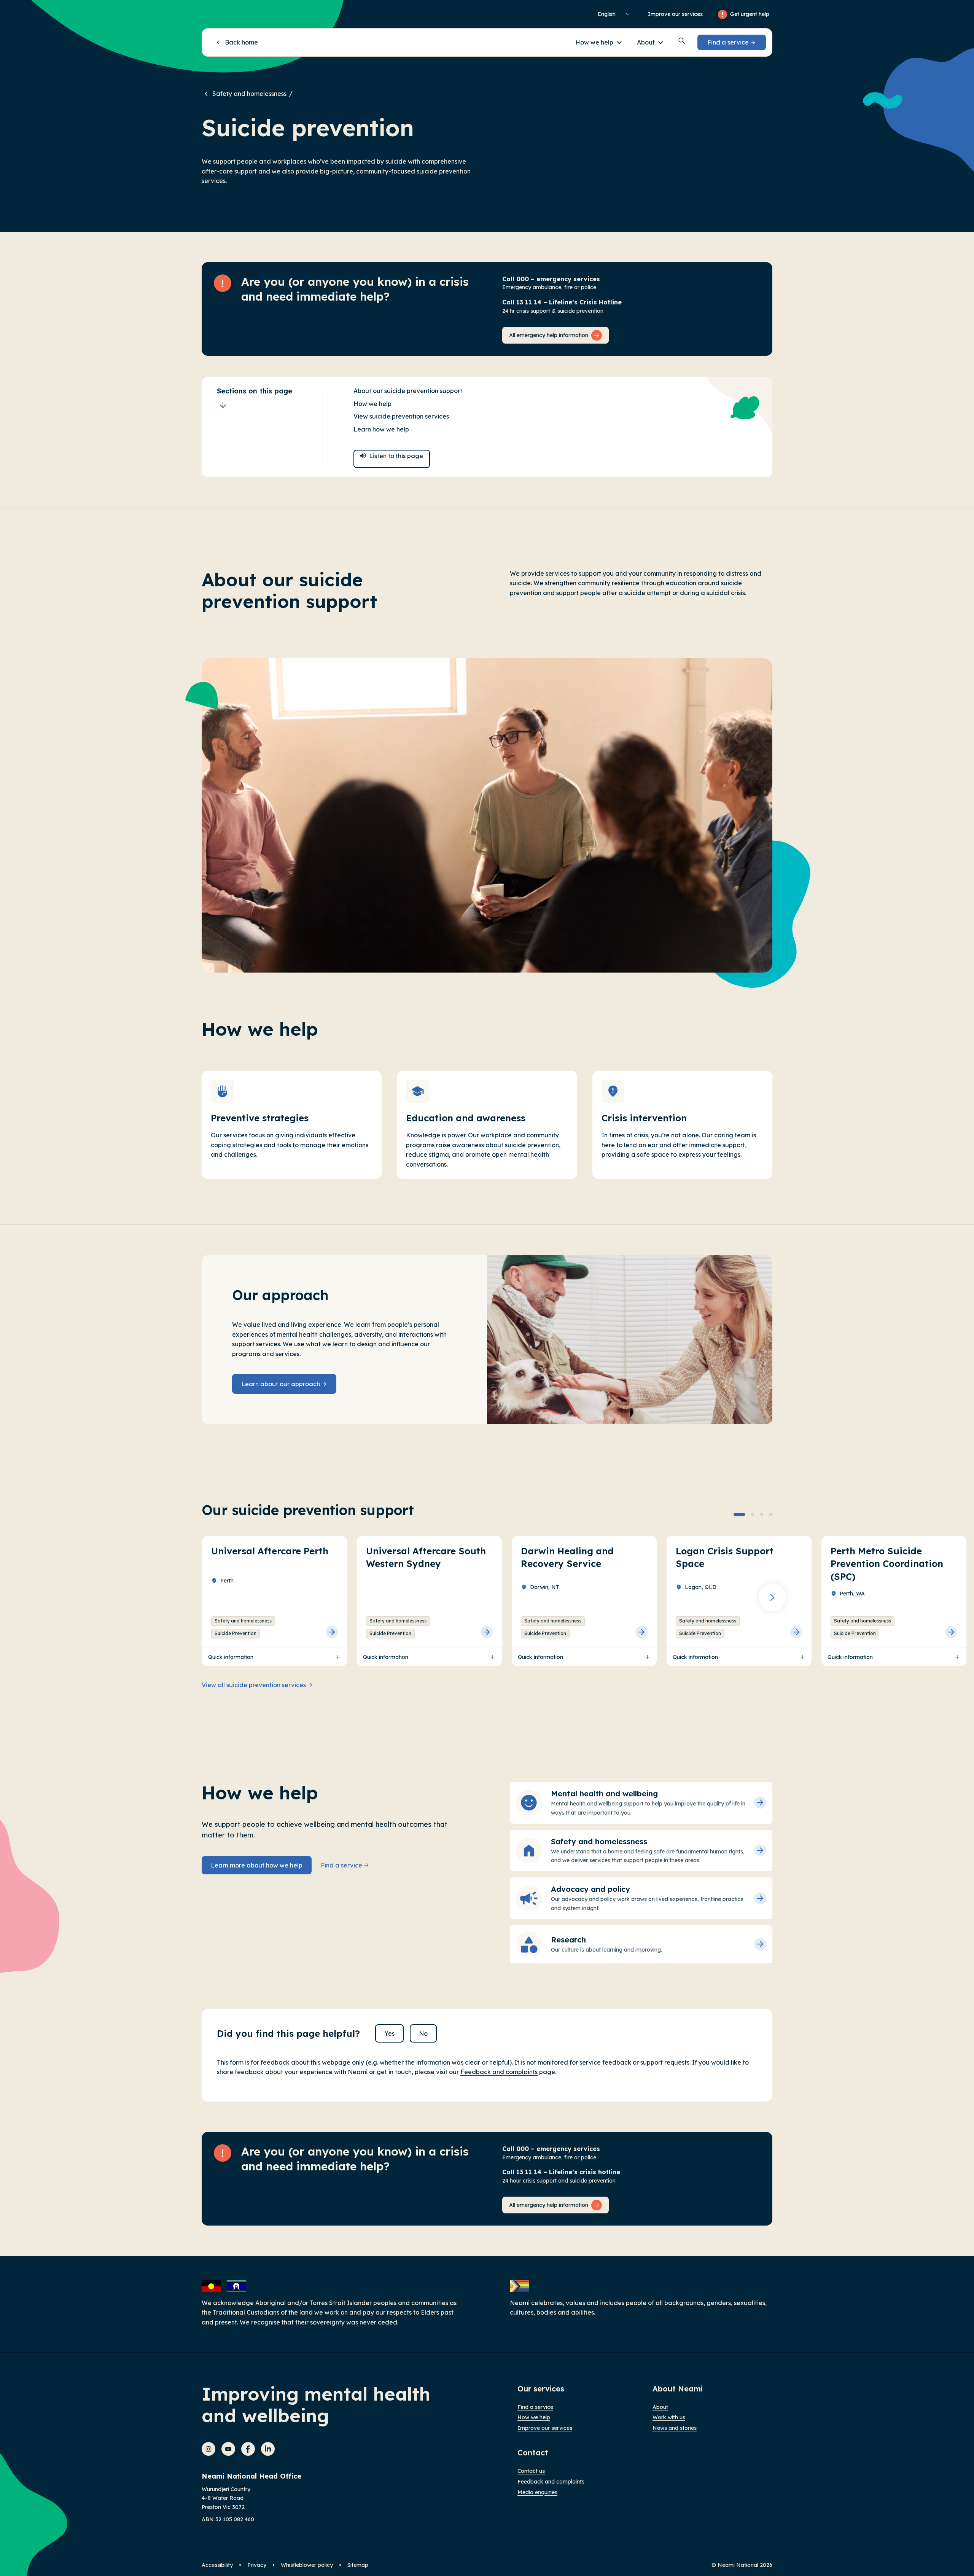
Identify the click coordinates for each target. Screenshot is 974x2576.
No (423, 2033)
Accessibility (217, 2565)
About (660, 2407)
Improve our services (675, 14)
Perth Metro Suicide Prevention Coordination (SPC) (887, 1564)
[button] (598, 42)
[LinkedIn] (268, 2449)
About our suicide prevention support (408, 391)
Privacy (257, 2565)
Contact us (531, 2471)
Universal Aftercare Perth (270, 1551)
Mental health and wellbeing (604, 1793)
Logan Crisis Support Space (725, 1557)
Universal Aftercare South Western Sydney (426, 1557)
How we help (372, 404)
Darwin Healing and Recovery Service (567, 1557)
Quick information (231, 1657)
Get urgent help (750, 14)
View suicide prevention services (401, 416)
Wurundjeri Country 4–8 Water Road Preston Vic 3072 (226, 2498)
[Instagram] (208, 2449)
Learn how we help (381, 429)
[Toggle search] (682, 41)
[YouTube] (228, 2449)
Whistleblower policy (307, 2565)
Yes (389, 2033)
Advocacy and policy (590, 1889)
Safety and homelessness (249, 94)
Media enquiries (537, 2492)
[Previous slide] (202, 1597)
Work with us (669, 2417)
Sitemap (358, 2565)
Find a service (535, 2407)
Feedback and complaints (499, 2072)
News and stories (675, 2428)
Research (568, 1940)
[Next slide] (772, 1597)
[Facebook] (248, 2449)
